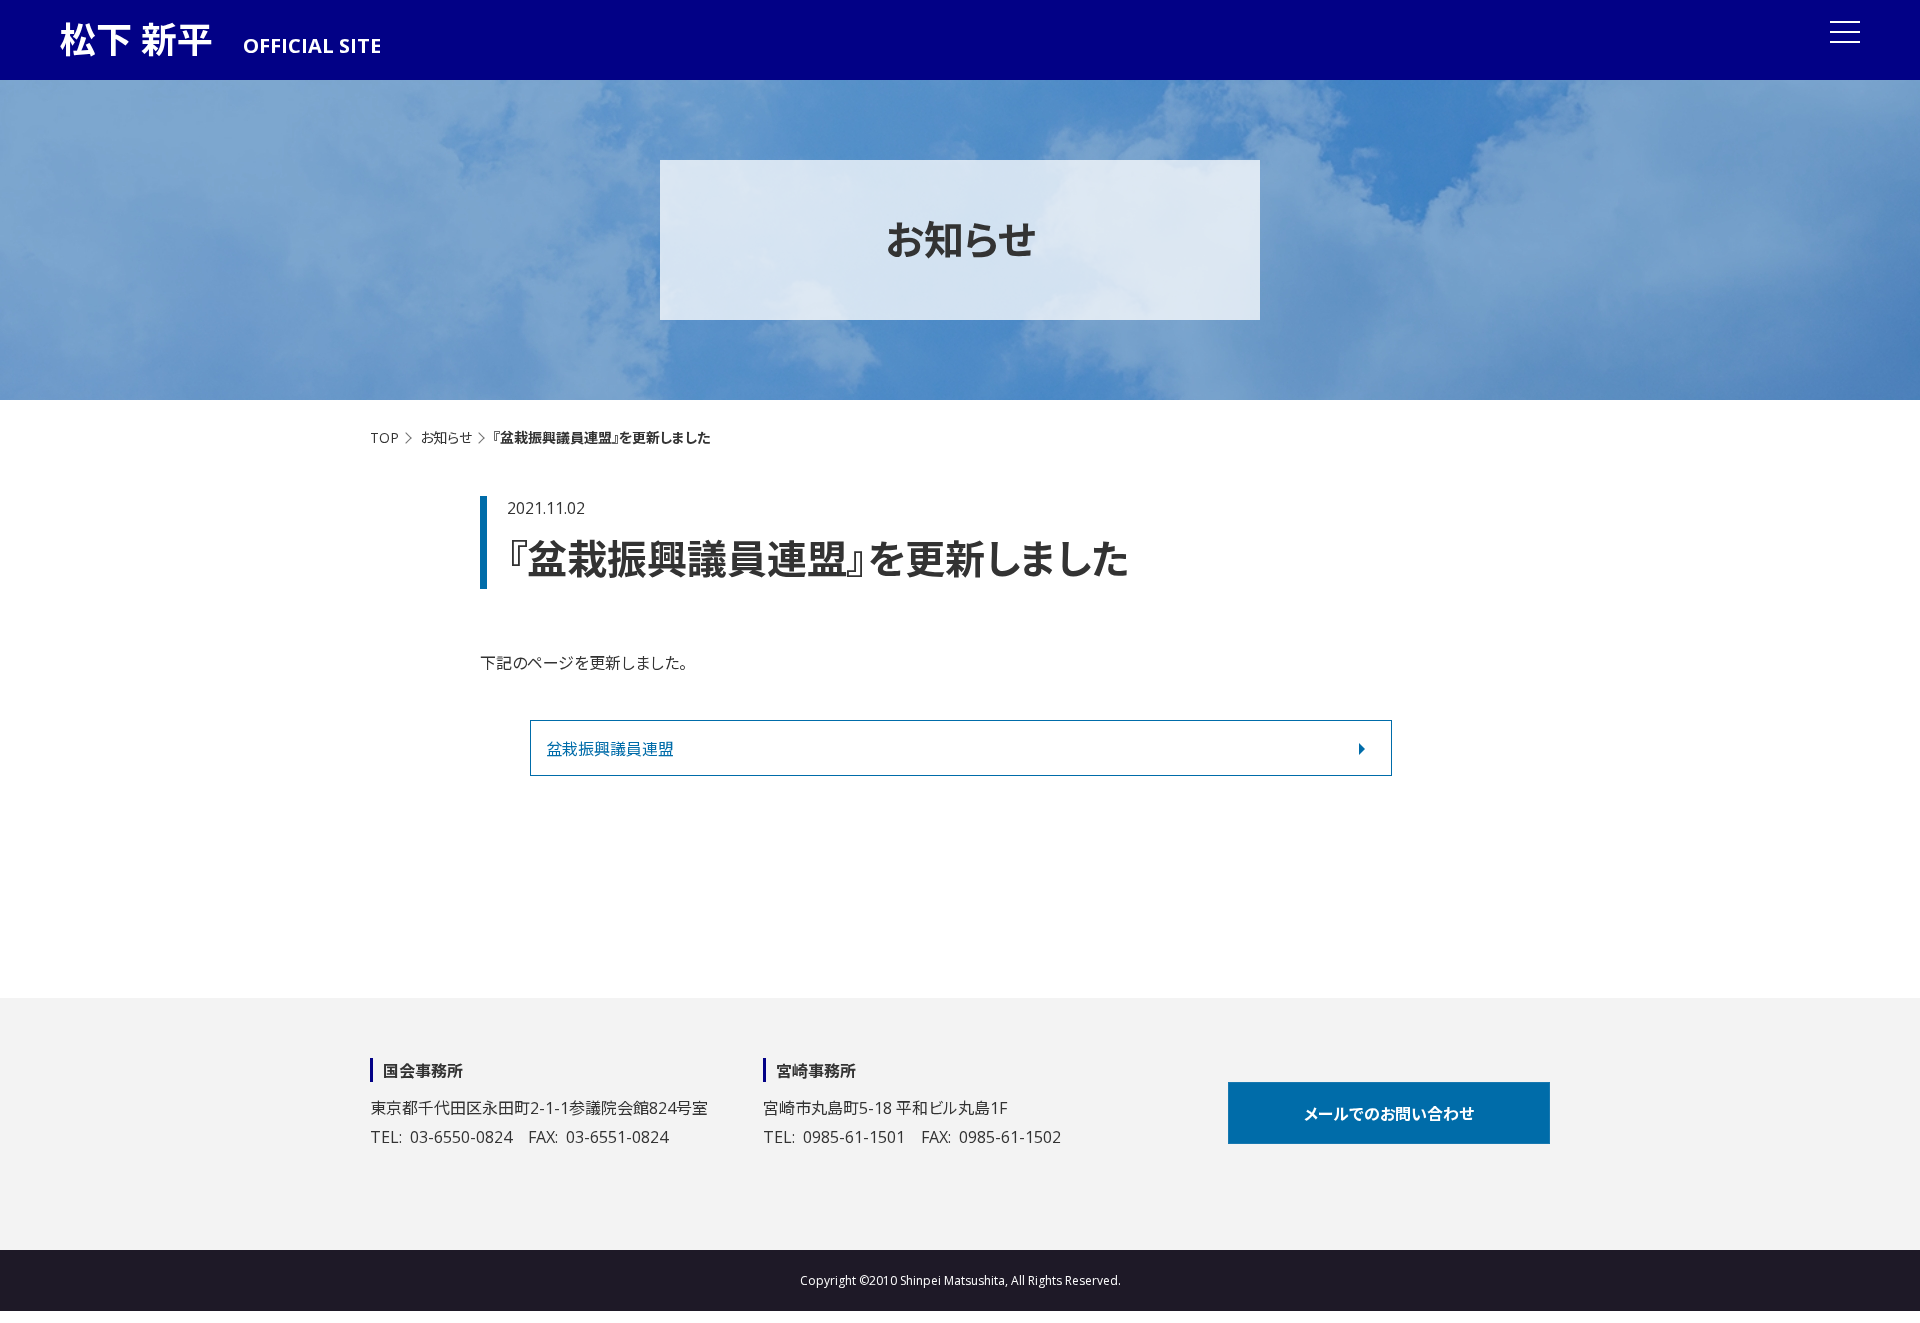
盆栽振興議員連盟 (610, 749)
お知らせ (446, 437)
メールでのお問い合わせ (1389, 1114)
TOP (384, 437)
